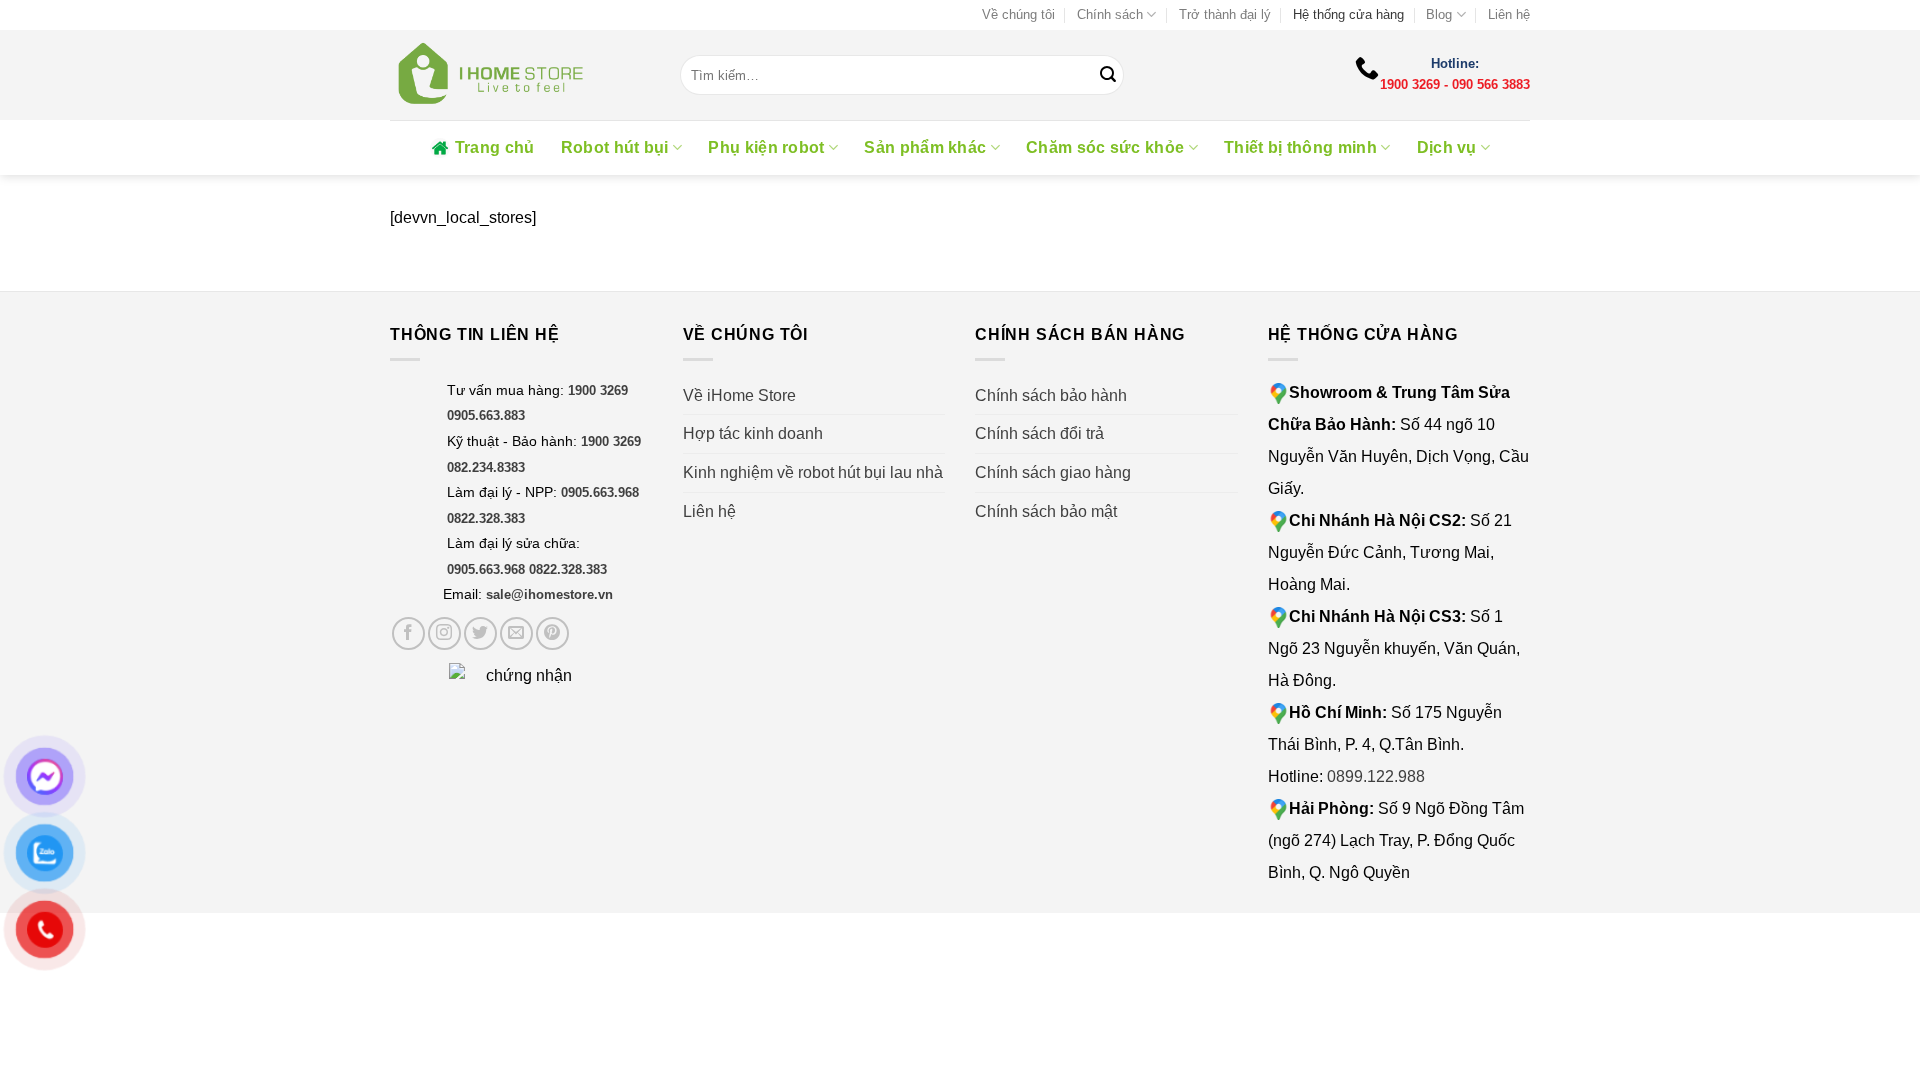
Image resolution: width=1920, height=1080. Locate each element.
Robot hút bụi (615, 147)
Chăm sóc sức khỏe (1105, 147)
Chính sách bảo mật (1046, 511)
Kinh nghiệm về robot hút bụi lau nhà (813, 472)
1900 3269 (1410, 84)
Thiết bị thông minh (1300, 147)
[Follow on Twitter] (480, 633)
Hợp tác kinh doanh (753, 433)
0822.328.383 (486, 518)
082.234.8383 (486, 467)
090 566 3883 (1491, 84)
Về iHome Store (739, 395)
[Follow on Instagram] (444, 633)
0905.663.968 (600, 492)
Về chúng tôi (1018, 14)
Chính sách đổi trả (1039, 433)
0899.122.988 (1376, 776)
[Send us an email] (516, 633)
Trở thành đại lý (1225, 14)
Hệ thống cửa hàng (1348, 14)
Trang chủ (495, 147)
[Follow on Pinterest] (552, 633)
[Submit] (1109, 75)
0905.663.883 (486, 415)
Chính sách (1110, 14)
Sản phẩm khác (925, 147)
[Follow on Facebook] (408, 633)
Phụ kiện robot (766, 147)
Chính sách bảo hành (1051, 395)
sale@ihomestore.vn (549, 594)
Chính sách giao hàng (1053, 472)
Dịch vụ (1447, 147)
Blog (1439, 14)
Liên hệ (1509, 14)
